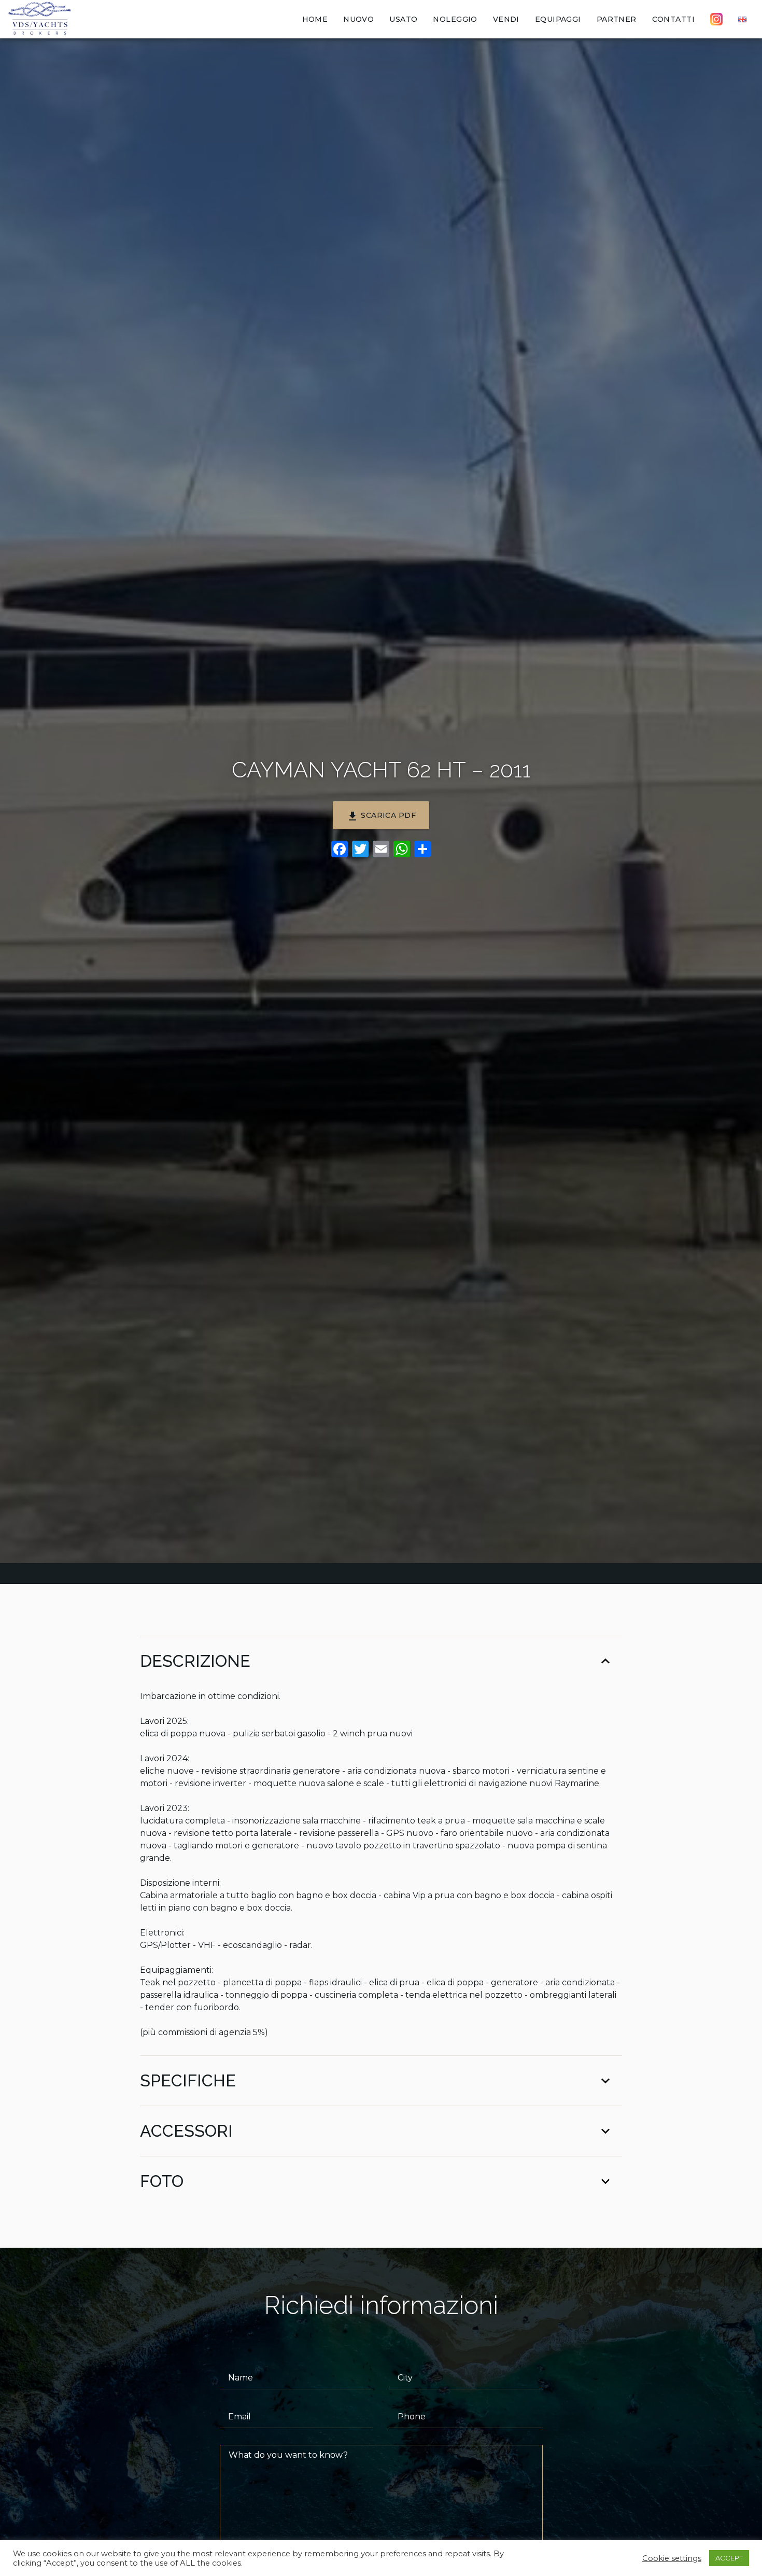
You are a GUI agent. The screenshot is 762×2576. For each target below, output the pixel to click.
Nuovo (358, 19)
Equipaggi (558, 19)
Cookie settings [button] (672, 2558)
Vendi (506, 19)
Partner (617, 19)
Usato (403, 19)
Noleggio (455, 19)
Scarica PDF (381, 816)
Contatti (673, 19)
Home (315, 19)
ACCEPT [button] (729, 2558)
